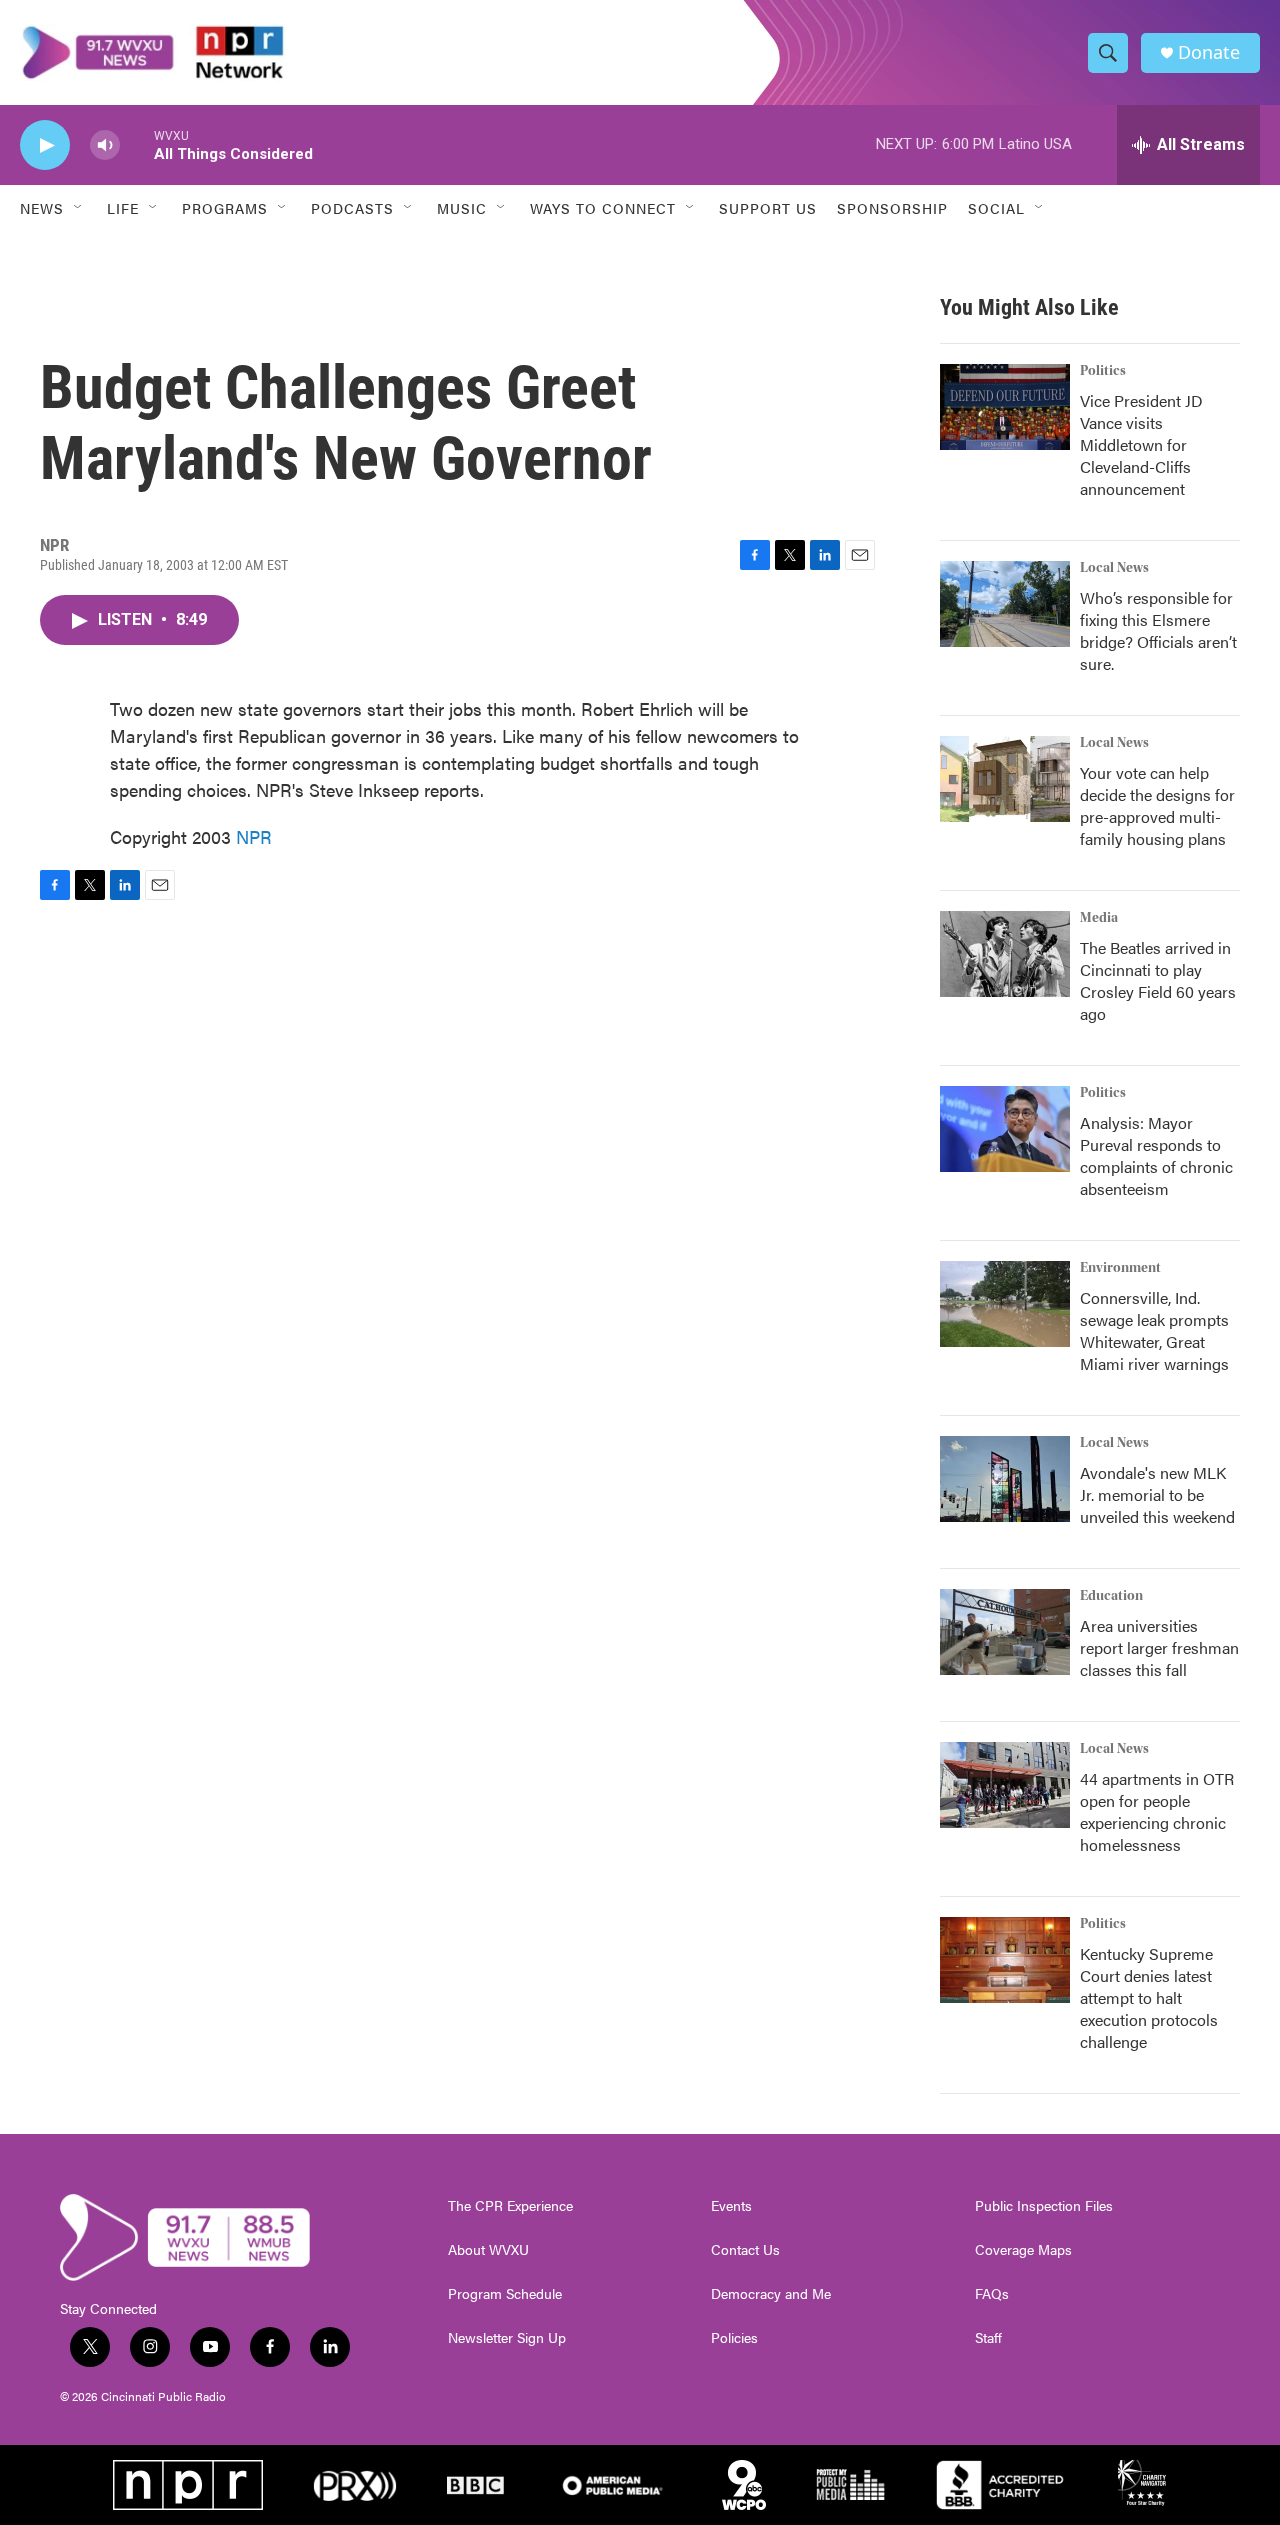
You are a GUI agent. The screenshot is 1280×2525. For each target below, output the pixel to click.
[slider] (137, 144)
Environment (1120, 1268)
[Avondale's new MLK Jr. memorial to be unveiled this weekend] (1005, 1479)
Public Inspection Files (1044, 2206)
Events (731, 2206)
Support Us (768, 208)
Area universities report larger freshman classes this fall (1159, 1647)
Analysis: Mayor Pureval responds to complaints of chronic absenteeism (1156, 1155)
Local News (1114, 568)
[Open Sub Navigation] (79, 208)
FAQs (992, 2294)
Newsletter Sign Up (507, 2338)
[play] (45, 145)
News (42, 208)
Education (1111, 1596)
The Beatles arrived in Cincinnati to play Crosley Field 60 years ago (1158, 980)
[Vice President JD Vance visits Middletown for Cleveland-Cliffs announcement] (1005, 407)
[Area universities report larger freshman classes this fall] (1005, 1632)
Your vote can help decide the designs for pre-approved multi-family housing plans (1157, 805)
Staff (988, 2338)
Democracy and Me (771, 2294)
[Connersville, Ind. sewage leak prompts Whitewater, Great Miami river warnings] (1005, 1304)
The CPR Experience (510, 2206)
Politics (1103, 371)
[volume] (105, 145)
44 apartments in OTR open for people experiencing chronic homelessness (1157, 1811)
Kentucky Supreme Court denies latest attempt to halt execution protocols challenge (1149, 1997)
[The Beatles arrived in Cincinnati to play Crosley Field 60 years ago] (1005, 954)
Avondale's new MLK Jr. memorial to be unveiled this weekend (1157, 1494)
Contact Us (745, 2250)
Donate (1209, 52)
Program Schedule (505, 2294)
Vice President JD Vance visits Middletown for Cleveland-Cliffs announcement (1141, 444)
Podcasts (352, 208)
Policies (734, 2338)
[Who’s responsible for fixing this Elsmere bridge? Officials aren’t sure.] (1005, 604)
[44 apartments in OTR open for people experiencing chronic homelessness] (1005, 1785)
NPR (254, 836)
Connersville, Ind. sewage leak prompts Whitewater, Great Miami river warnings (1154, 1330)
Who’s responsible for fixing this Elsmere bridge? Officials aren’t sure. (1158, 630)
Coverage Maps (1023, 2250)
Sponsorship (892, 208)
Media (1099, 918)
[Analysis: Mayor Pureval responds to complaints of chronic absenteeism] (1005, 1129)
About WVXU (488, 2250)
